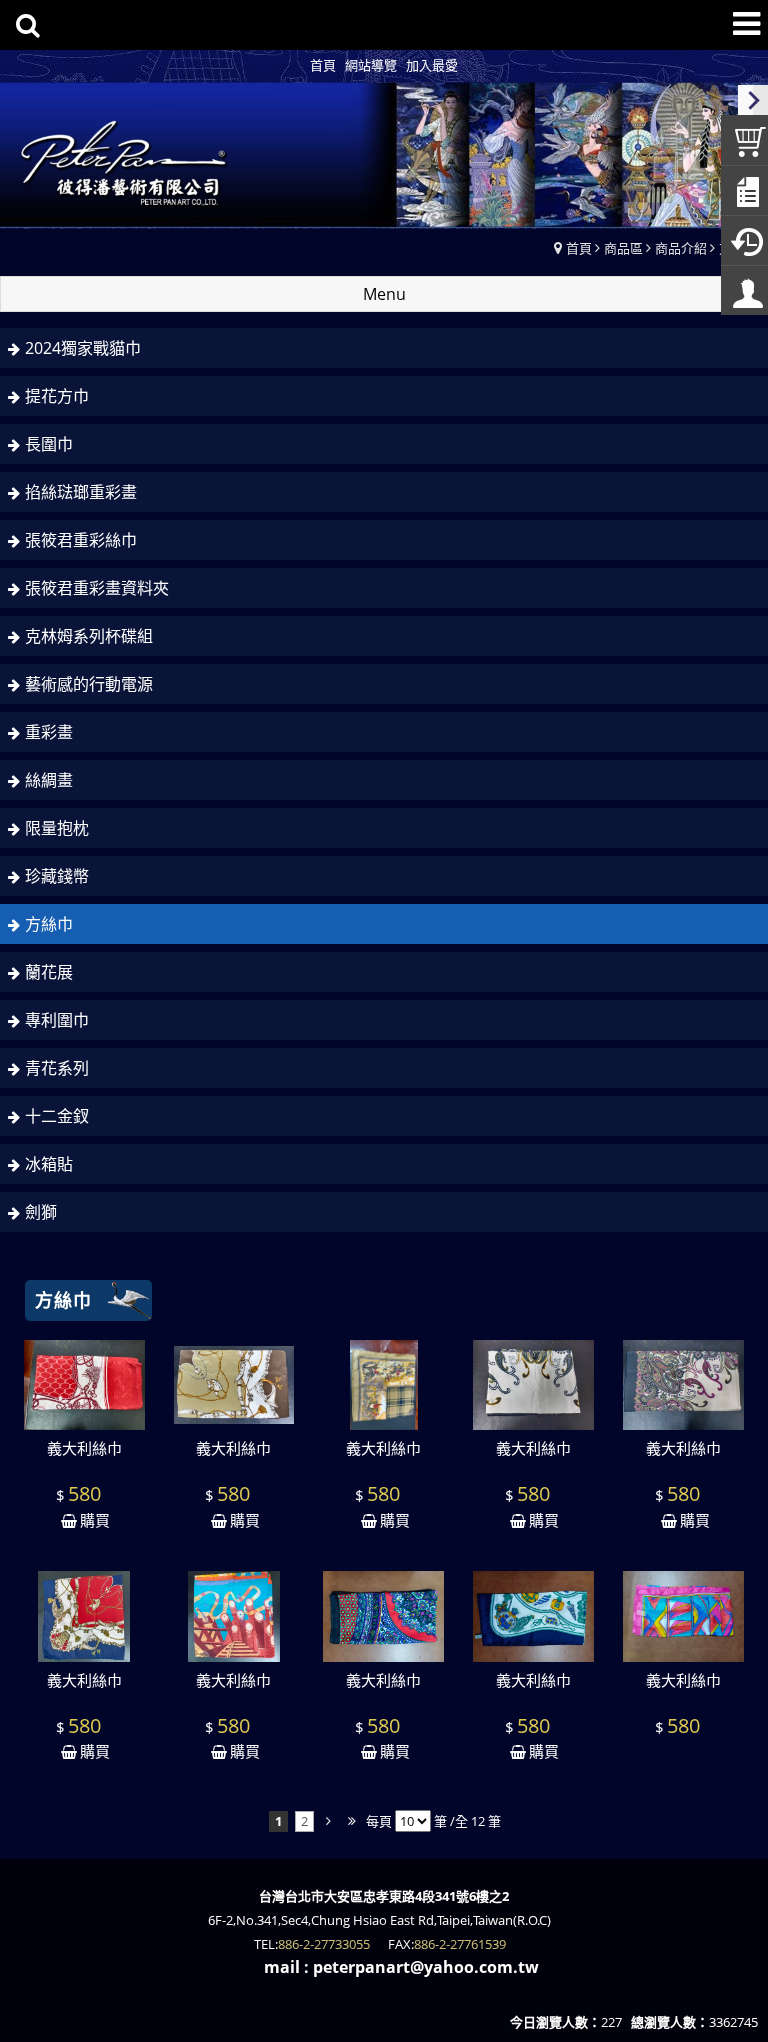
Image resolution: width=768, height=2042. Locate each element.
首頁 (579, 248)
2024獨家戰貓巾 (83, 348)
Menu (384, 294)
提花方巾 (57, 396)
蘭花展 (49, 972)
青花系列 (57, 1068)
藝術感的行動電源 (89, 684)
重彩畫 (49, 732)
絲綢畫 (49, 780)
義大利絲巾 (84, 1448)
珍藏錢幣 (57, 876)
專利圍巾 (57, 1020)
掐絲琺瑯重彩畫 (81, 492)
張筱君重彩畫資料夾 (97, 588)
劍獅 (41, 1212)
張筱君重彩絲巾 (81, 540)
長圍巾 (49, 444)
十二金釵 (57, 1116)
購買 (95, 1520)
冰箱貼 (49, 1164)
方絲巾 (49, 924)
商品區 (623, 248)
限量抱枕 (57, 828)
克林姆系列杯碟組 (89, 636)
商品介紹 (681, 248)
